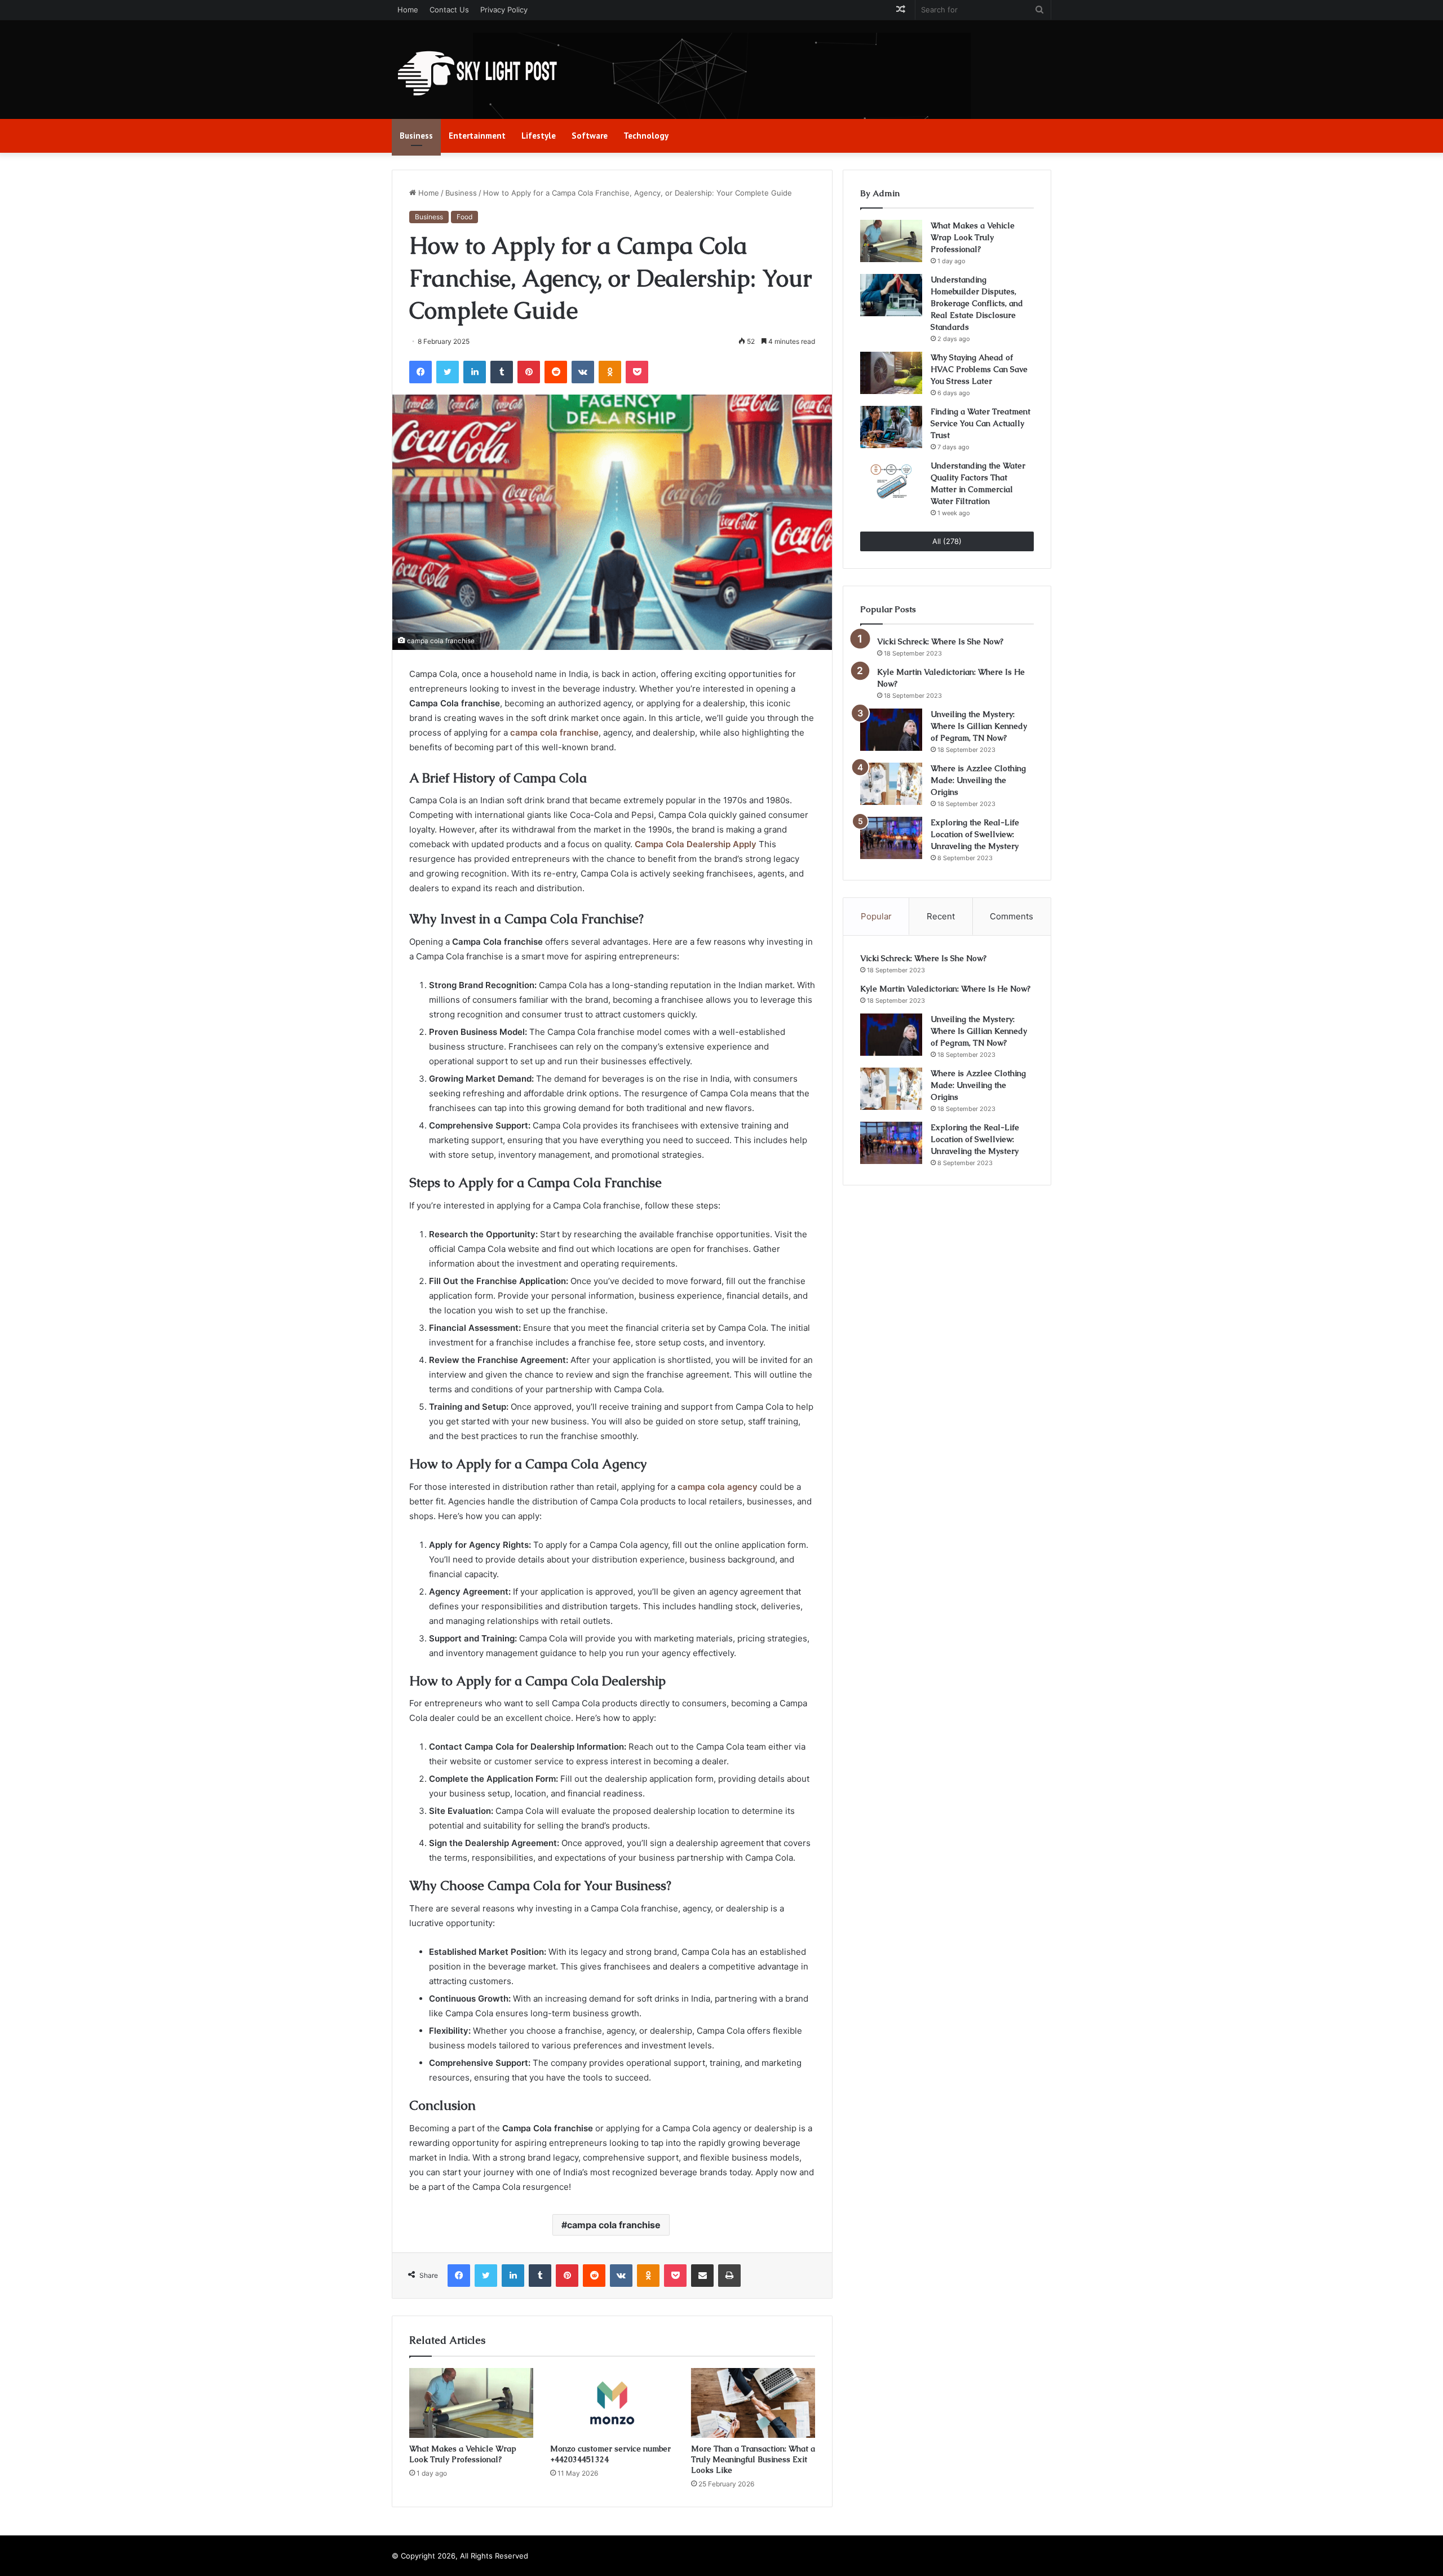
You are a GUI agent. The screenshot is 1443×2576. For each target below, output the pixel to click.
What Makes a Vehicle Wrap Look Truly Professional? (463, 2454)
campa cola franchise (554, 732)
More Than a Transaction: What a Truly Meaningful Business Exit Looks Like (753, 2459)
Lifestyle (539, 136)
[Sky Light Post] (476, 74)
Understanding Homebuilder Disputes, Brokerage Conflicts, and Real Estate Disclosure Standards (977, 303)
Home (408, 10)
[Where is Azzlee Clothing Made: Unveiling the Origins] (891, 784)
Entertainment (477, 136)
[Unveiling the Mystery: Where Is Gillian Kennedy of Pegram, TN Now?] (891, 730)
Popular (876, 916)
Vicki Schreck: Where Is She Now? (940, 641)
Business (416, 136)
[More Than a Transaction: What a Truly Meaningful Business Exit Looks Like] (753, 2403)
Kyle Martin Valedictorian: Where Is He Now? (945, 989)
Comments (1012, 916)
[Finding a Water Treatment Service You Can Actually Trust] (891, 427)
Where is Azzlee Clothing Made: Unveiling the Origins (978, 780)
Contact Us (449, 10)
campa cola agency (718, 1487)
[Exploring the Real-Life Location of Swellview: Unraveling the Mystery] (891, 838)
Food (464, 217)
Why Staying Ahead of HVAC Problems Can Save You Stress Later (979, 369)
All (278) (947, 541)
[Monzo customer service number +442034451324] (612, 2403)
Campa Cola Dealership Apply (696, 844)
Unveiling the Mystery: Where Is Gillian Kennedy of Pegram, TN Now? (979, 726)
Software (590, 136)
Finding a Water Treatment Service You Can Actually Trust (981, 423)
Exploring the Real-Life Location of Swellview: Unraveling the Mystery (975, 834)
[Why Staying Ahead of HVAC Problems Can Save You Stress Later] (891, 373)
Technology (646, 136)
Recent (941, 916)
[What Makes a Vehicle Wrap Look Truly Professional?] (471, 2403)
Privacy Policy (504, 10)
